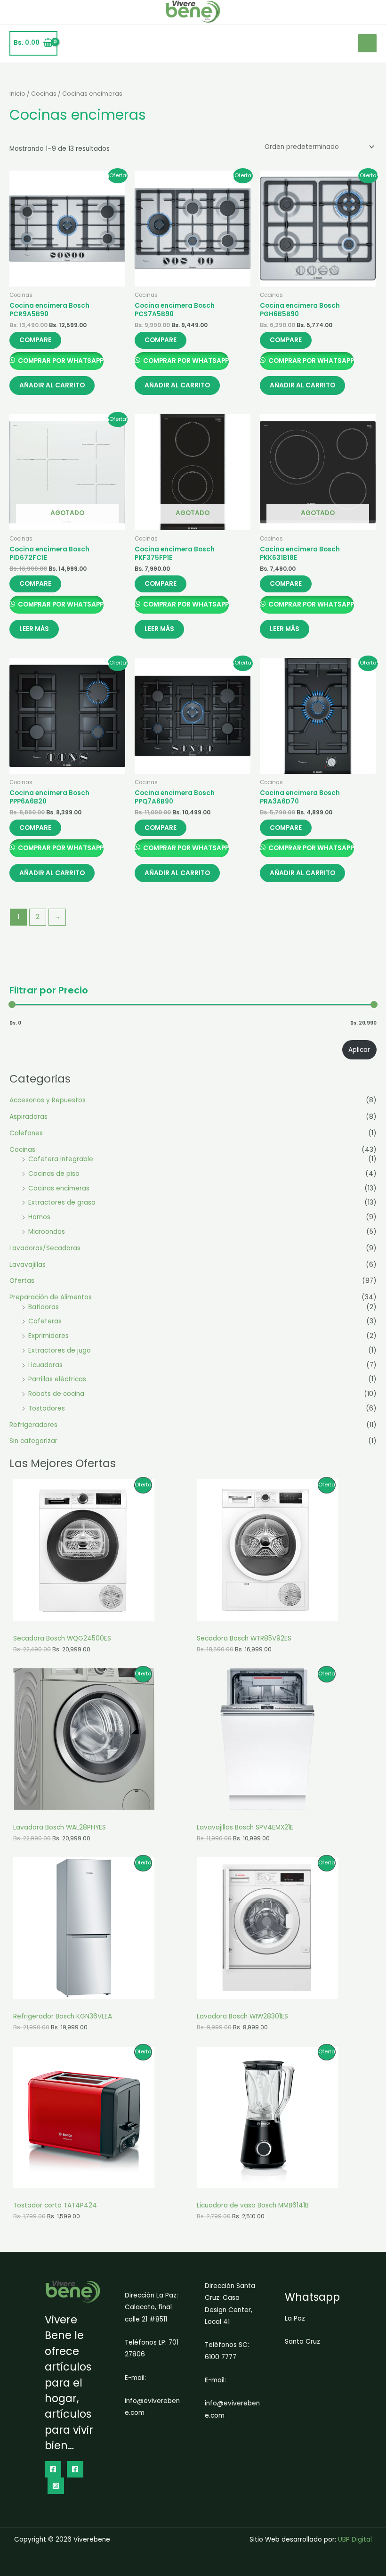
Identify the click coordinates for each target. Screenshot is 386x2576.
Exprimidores (48, 1336)
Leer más (34, 629)
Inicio (17, 94)
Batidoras (44, 1307)
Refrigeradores (33, 1425)
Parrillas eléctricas (57, 1379)
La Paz (295, 2318)
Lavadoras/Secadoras (45, 1248)
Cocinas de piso (54, 1174)
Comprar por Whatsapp (60, 361)
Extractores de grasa (62, 1202)
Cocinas (22, 1150)
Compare (35, 340)
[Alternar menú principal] (367, 43)
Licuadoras (45, 1365)
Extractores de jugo (60, 1350)
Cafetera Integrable (61, 1159)
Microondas (47, 1232)
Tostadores (47, 1408)
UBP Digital (355, 2539)
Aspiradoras (28, 1117)
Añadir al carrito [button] (52, 385)
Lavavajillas (28, 1265)
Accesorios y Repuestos (48, 1100)
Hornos (39, 1217)
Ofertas (22, 1281)
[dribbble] (75, 2469)
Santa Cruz (302, 2342)
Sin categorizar (33, 1441)
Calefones (26, 1133)
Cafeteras (45, 1321)
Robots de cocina (56, 1394)
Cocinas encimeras (59, 1188)
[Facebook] (53, 2469)
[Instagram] (56, 2486)
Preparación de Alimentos (51, 1297)
